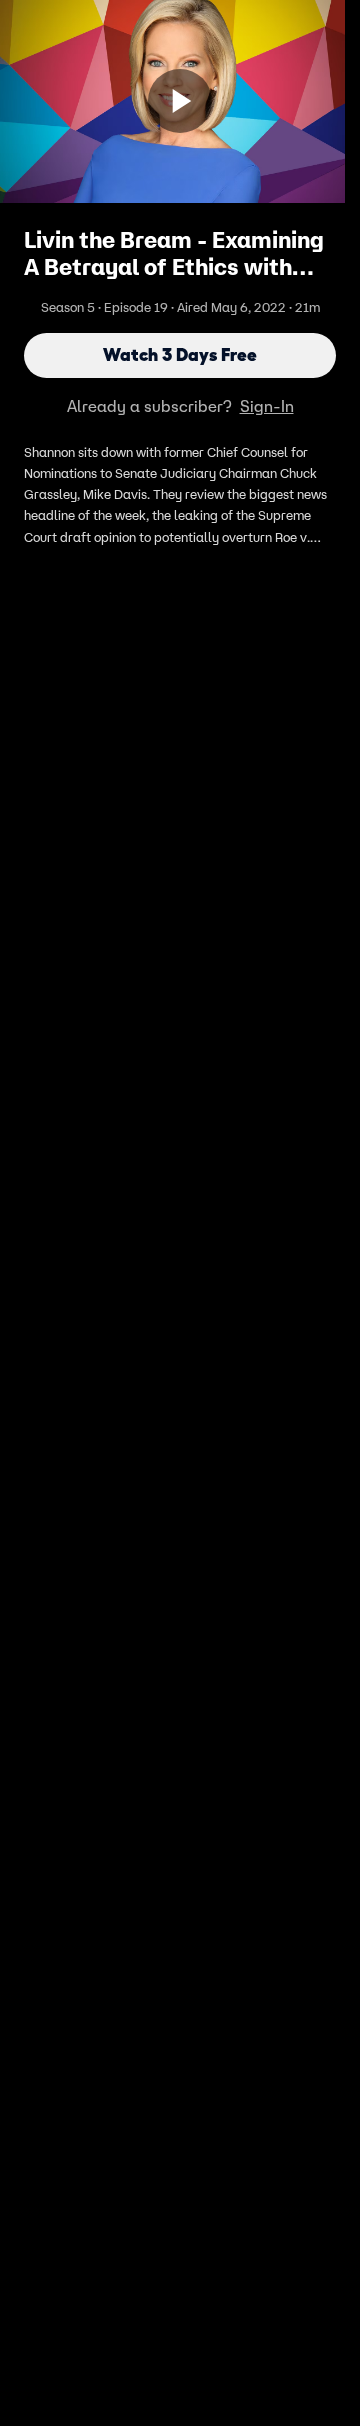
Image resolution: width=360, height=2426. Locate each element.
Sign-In (267, 406)
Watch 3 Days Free (180, 355)
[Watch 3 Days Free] (180, 101)
